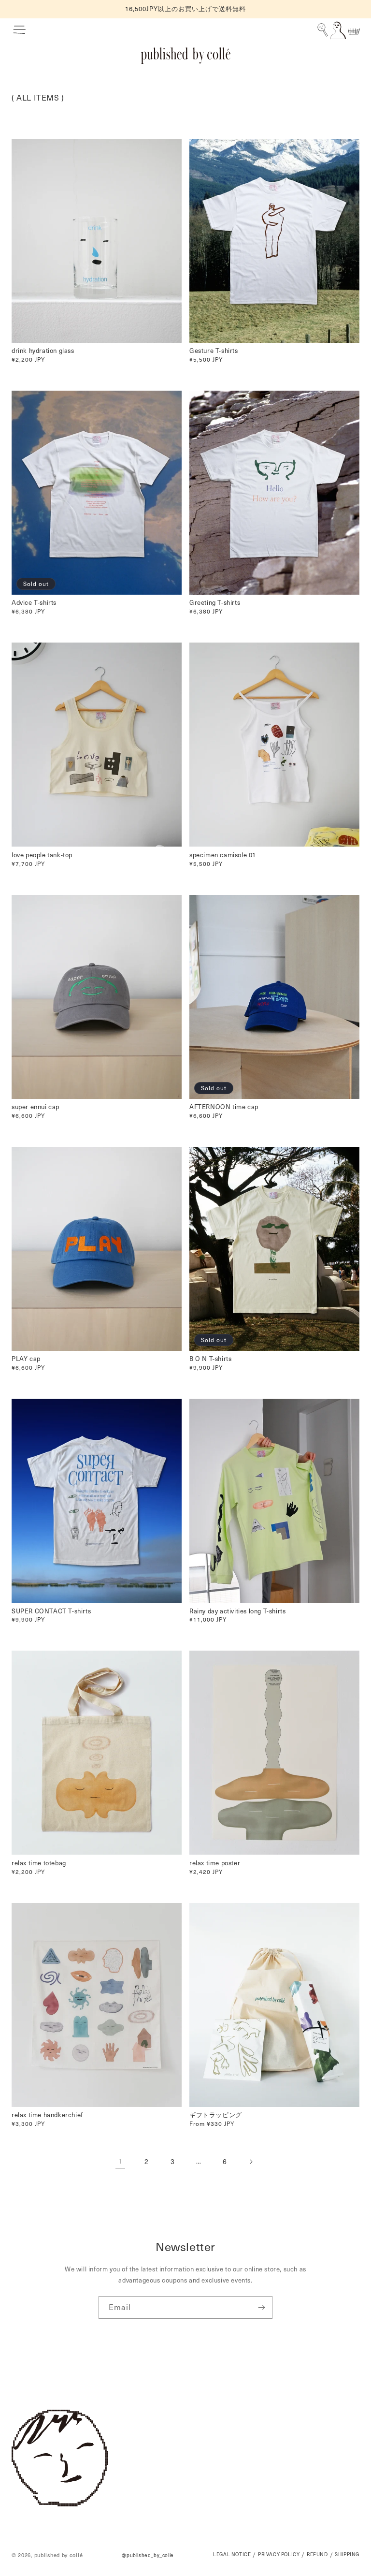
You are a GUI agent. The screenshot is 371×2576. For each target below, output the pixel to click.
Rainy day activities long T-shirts (237, 1611)
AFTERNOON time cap (224, 1107)
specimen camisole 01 (223, 855)
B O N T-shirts (210, 1359)
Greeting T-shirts (215, 603)
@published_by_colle (148, 2555)
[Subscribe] (261, 2307)
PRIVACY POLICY (279, 2555)
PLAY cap (26, 1359)
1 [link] (120, 2161)
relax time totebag (39, 1863)
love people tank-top (42, 855)
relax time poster (215, 1863)
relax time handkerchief (47, 2115)
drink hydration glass (43, 351)
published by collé (59, 2555)
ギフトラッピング (216, 2115)
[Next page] (251, 2162)
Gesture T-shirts (214, 351)
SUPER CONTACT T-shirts (51, 1611)
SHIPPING (347, 2555)
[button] (19, 30)
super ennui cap (36, 1107)
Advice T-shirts (34, 603)
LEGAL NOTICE (232, 2555)
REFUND (317, 2555)
